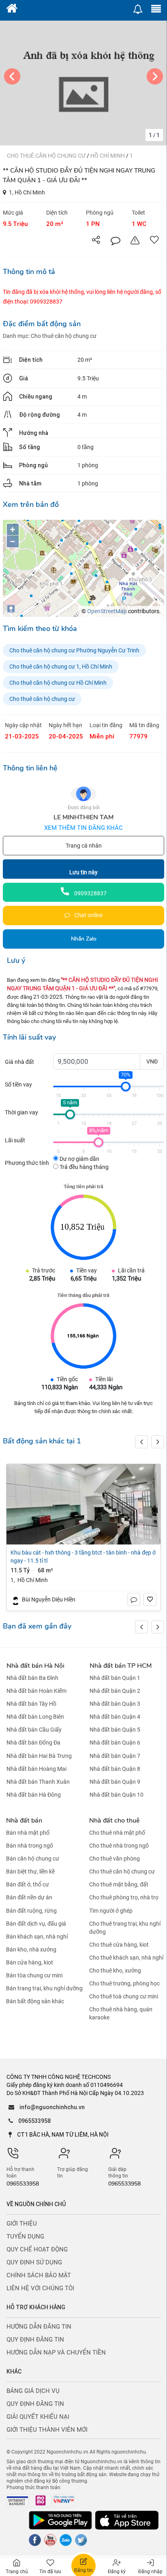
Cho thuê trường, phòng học (124, 1983)
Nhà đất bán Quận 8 (115, 1769)
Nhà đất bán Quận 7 (115, 1756)
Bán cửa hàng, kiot (30, 1962)
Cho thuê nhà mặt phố (117, 1833)
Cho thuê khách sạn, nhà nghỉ (126, 1958)
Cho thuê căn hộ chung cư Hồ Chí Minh (58, 683)
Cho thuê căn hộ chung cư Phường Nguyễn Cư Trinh (74, 650)
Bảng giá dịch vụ (33, 2391)
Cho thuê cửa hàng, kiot (119, 1945)
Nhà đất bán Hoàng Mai (36, 1769)
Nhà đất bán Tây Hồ (31, 1704)
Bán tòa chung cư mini (34, 1975)
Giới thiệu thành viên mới (47, 2430)
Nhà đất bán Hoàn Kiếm (36, 1691)
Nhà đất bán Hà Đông (34, 1795)
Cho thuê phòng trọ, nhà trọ (124, 1898)
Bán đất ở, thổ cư (28, 1884)
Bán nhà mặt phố (28, 1833)
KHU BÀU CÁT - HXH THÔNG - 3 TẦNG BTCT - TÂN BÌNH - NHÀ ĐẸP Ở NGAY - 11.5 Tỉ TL (83, 1557)
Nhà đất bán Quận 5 (115, 1730)
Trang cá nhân (84, 846)
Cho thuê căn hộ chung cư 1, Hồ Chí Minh (61, 667)
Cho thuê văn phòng (115, 1859)
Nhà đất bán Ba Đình (32, 1678)
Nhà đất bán (24, 1821)
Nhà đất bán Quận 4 (115, 1717)
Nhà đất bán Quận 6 (115, 1743)
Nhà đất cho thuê (114, 1821)
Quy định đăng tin (35, 2340)
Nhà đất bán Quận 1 (115, 1678)
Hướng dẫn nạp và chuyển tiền (56, 2352)
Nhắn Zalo (84, 939)
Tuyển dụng (25, 2236)
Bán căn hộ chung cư (33, 1859)
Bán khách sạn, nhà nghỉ (37, 1937)
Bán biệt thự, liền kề (30, 1871)
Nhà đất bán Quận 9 (115, 1782)
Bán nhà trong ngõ (30, 1846)
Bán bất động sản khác (35, 2001)
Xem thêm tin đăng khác (83, 828)
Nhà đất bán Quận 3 (115, 1704)
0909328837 (90, 893)
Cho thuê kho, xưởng (115, 1971)
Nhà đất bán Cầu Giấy (34, 1730)
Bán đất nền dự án (29, 1898)
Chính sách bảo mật (39, 2275)
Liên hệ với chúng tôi (40, 2288)
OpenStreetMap (107, 611)
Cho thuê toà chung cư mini (124, 1996)
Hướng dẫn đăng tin (39, 2327)
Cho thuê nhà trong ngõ (119, 1846)
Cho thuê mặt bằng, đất (119, 1884)
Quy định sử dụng (34, 2262)
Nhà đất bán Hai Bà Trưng (39, 1756)
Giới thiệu (22, 2224)
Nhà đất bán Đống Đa (33, 1743)
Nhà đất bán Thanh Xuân (38, 1782)
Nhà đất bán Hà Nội (35, 1666)
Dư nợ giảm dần (79, 1159)
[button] (158, 1442)
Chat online (88, 915)
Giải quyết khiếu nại (38, 2417)
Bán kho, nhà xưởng (31, 1949)
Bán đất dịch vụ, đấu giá (36, 1924)
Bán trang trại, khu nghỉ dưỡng (44, 1988)
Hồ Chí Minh (108, 156)
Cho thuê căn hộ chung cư (47, 156)
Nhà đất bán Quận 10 (117, 1795)
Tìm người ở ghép (111, 1911)
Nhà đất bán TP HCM (121, 1666)
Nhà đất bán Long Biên (35, 1717)
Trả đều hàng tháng (83, 1167)
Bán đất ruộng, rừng (31, 1911)
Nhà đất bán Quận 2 (115, 1691)
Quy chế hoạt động (37, 2249)
